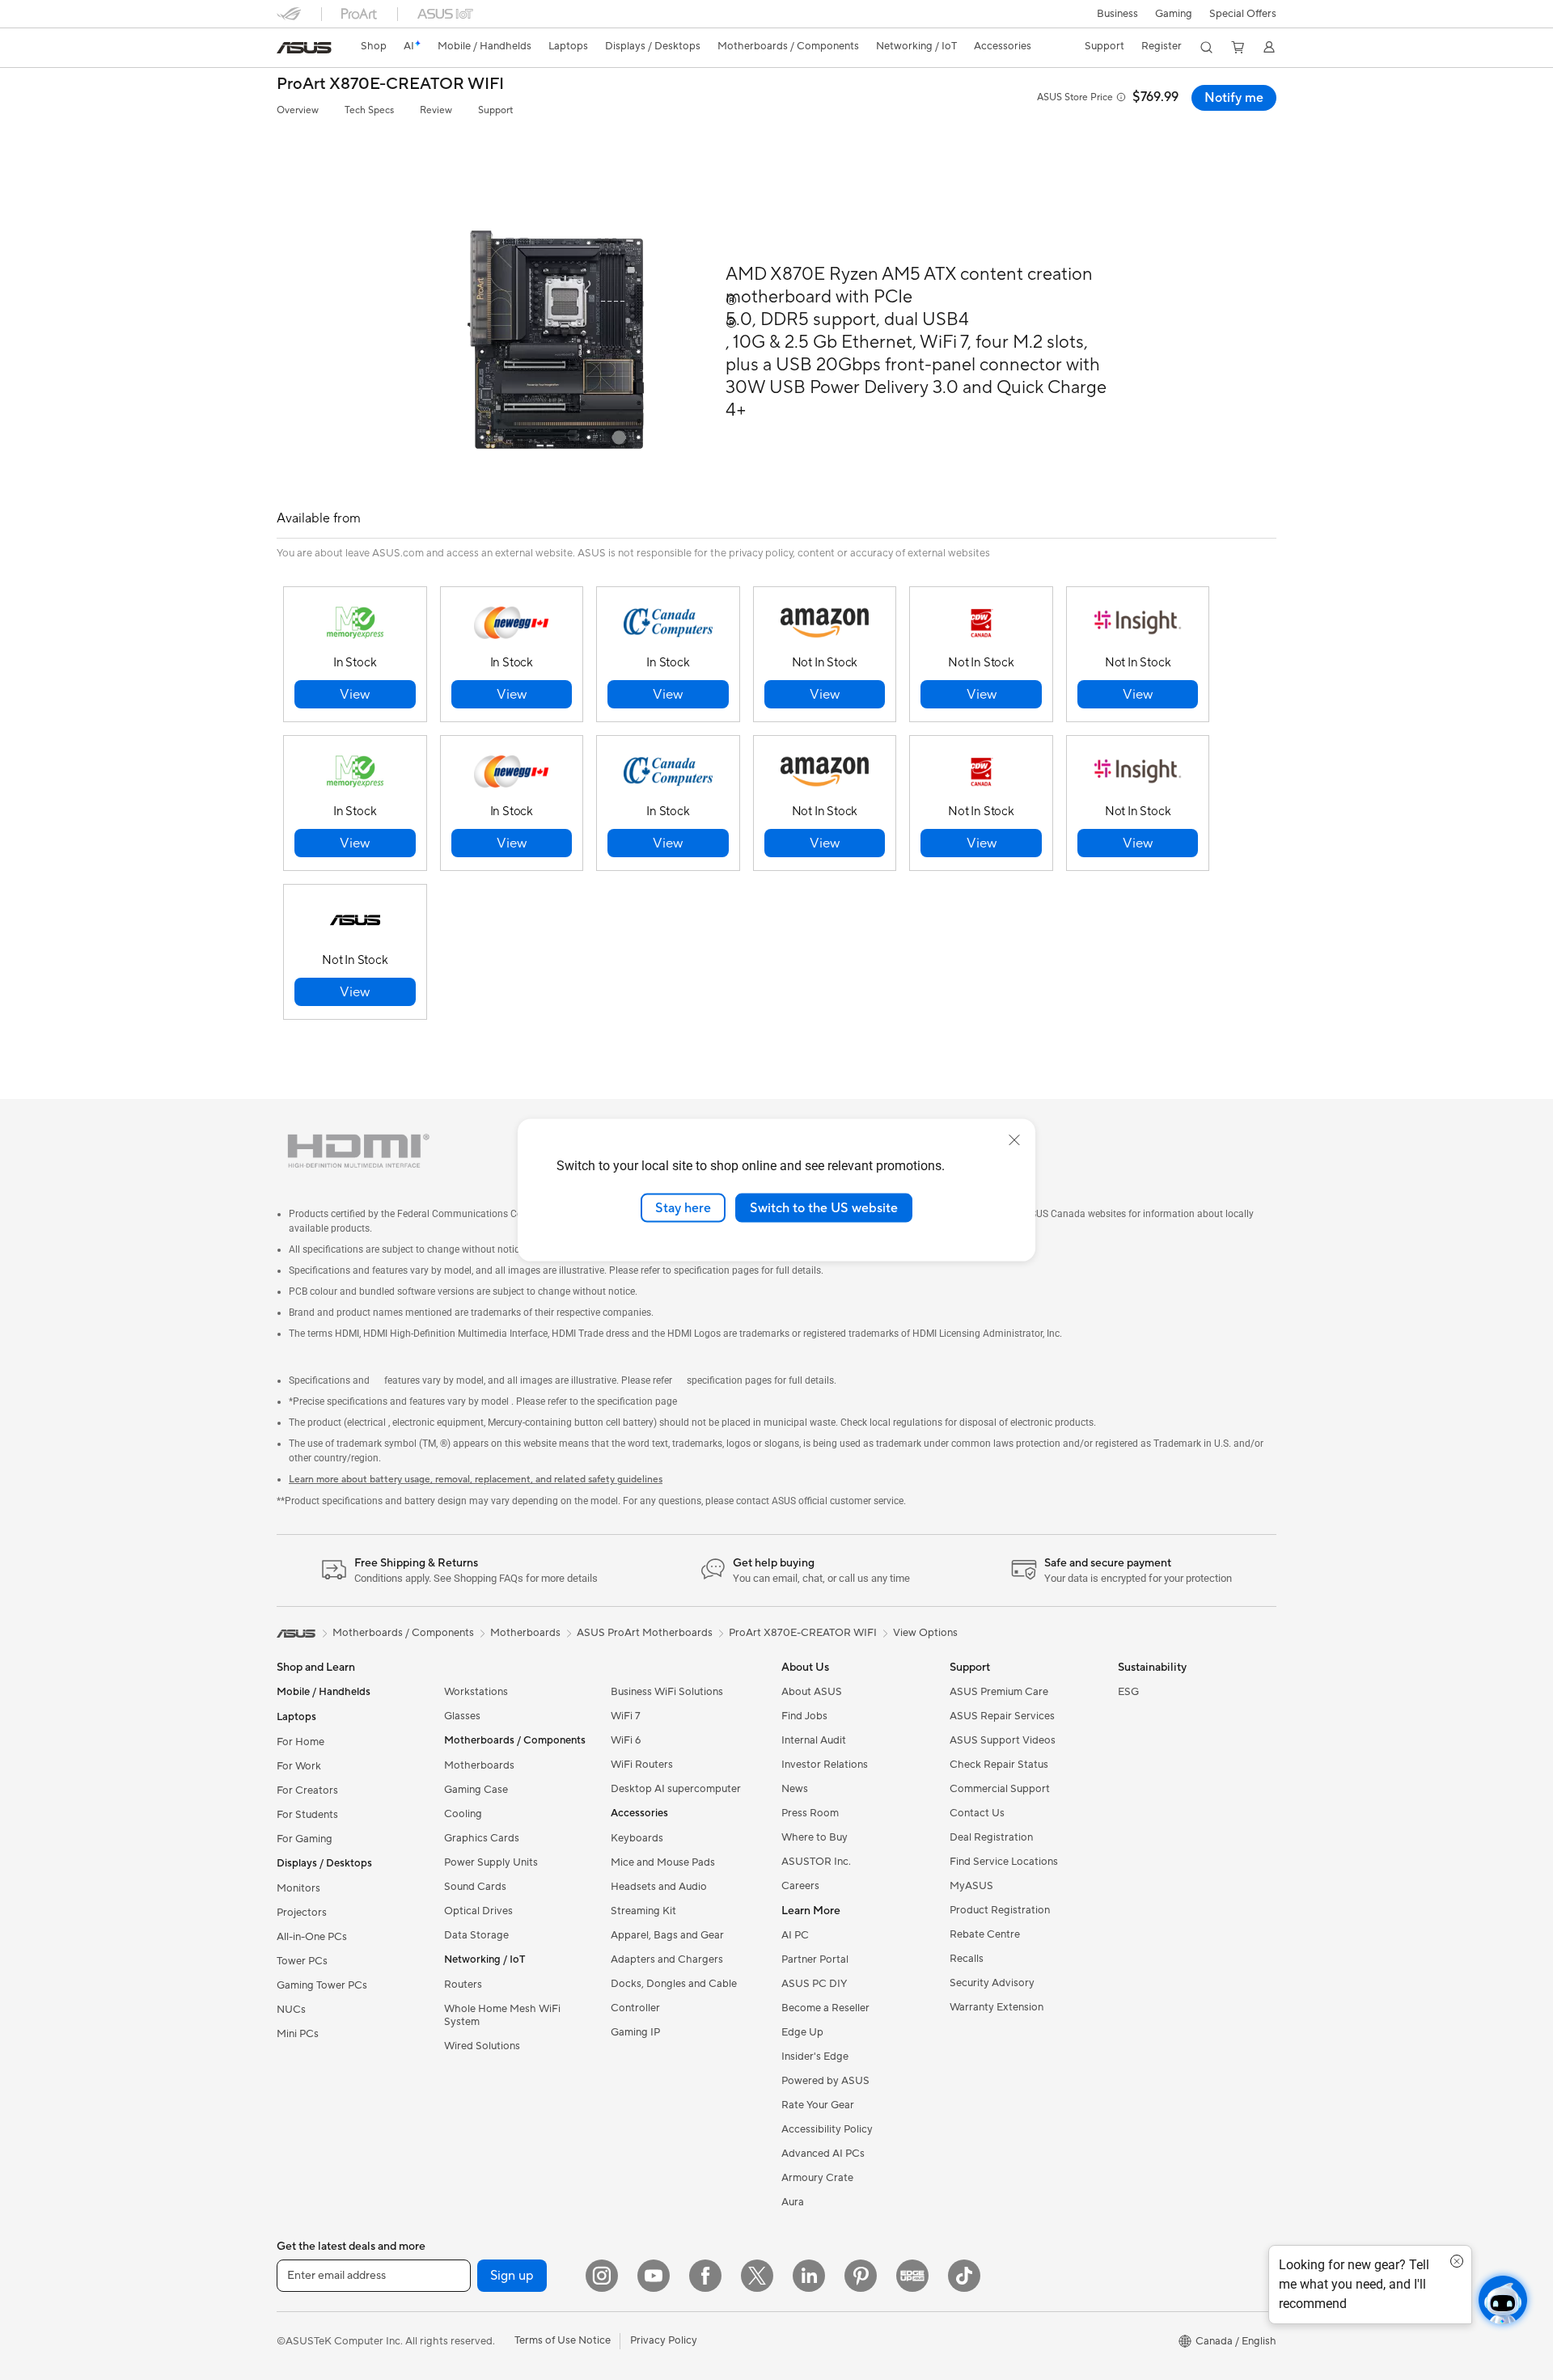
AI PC (795, 1935)
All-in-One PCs (312, 1937)
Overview (298, 110)
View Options (925, 1633)
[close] (1014, 1139)
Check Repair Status (999, 1765)
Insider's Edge (815, 2057)
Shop (374, 46)
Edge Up (802, 2032)
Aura (793, 2202)
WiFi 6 (626, 1740)
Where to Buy (815, 1837)
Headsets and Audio (659, 1887)
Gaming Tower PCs (322, 1985)
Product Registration (1000, 1910)
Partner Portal (815, 1959)
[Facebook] (705, 2276)
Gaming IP (635, 2032)
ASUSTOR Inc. (816, 1862)
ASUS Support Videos (1003, 1740)
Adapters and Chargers (667, 1959)
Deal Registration (991, 1837)
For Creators (307, 1790)
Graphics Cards (482, 1838)
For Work (299, 1766)
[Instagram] (602, 2276)
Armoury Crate (817, 2178)
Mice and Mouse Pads (663, 1862)
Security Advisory (992, 1983)
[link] (304, 48)
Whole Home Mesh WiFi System (502, 2015)
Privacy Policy (664, 2340)
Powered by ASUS (825, 2081)
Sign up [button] (512, 2276)
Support (495, 110)
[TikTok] (964, 2276)
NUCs (291, 2010)
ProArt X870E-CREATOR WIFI (390, 85)
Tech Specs (369, 110)
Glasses (462, 1716)
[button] (1174, 14)
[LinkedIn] (809, 2276)
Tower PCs (302, 1961)
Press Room (810, 1813)
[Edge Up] (912, 2276)
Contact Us (977, 1813)
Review (436, 110)
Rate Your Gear (818, 2105)
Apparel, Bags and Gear (667, 1935)
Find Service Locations (1004, 1862)
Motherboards (479, 1765)
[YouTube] (654, 2276)
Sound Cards (475, 1887)
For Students (307, 1815)
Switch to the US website (824, 1207)
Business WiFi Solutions (667, 1692)
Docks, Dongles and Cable (674, 1984)
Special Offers (1243, 14)
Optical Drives (478, 1911)
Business (1117, 14)
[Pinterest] (861, 2276)
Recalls (967, 1959)
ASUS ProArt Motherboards (645, 1633)
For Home (300, 1742)
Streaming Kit (643, 1911)
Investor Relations (825, 1765)
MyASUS (971, 1886)
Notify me (1234, 98)
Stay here (683, 1207)
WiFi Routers (642, 1765)
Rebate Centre (985, 1934)
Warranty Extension (997, 2007)
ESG (1128, 1692)
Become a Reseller (825, 2008)
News (795, 1789)
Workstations (476, 1692)
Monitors (298, 1888)
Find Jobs (804, 1716)
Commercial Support (1000, 1789)
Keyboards (637, 1838)
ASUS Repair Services (1002, 1716)
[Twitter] (757, 2276)
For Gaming (305, 1839)
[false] (355, 694)
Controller (635, 2008)
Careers (800, 1886)
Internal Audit (814, 1740)
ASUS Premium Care (999, 1692)
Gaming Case (476, 1790)
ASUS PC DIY (814, 1984)
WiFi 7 (626, 1716)
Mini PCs (298, 2034)
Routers (463, 1985)
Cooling (463, 1814)
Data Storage (476, 1935)
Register (1162, 46)
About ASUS (812, 1692)
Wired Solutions (482, 2046)
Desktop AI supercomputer (676, 1789)
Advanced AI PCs (823, 2154)
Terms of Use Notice (563, 2340)
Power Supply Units (491, 1862)
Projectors (302, 1913)
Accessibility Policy (827, 2129)
